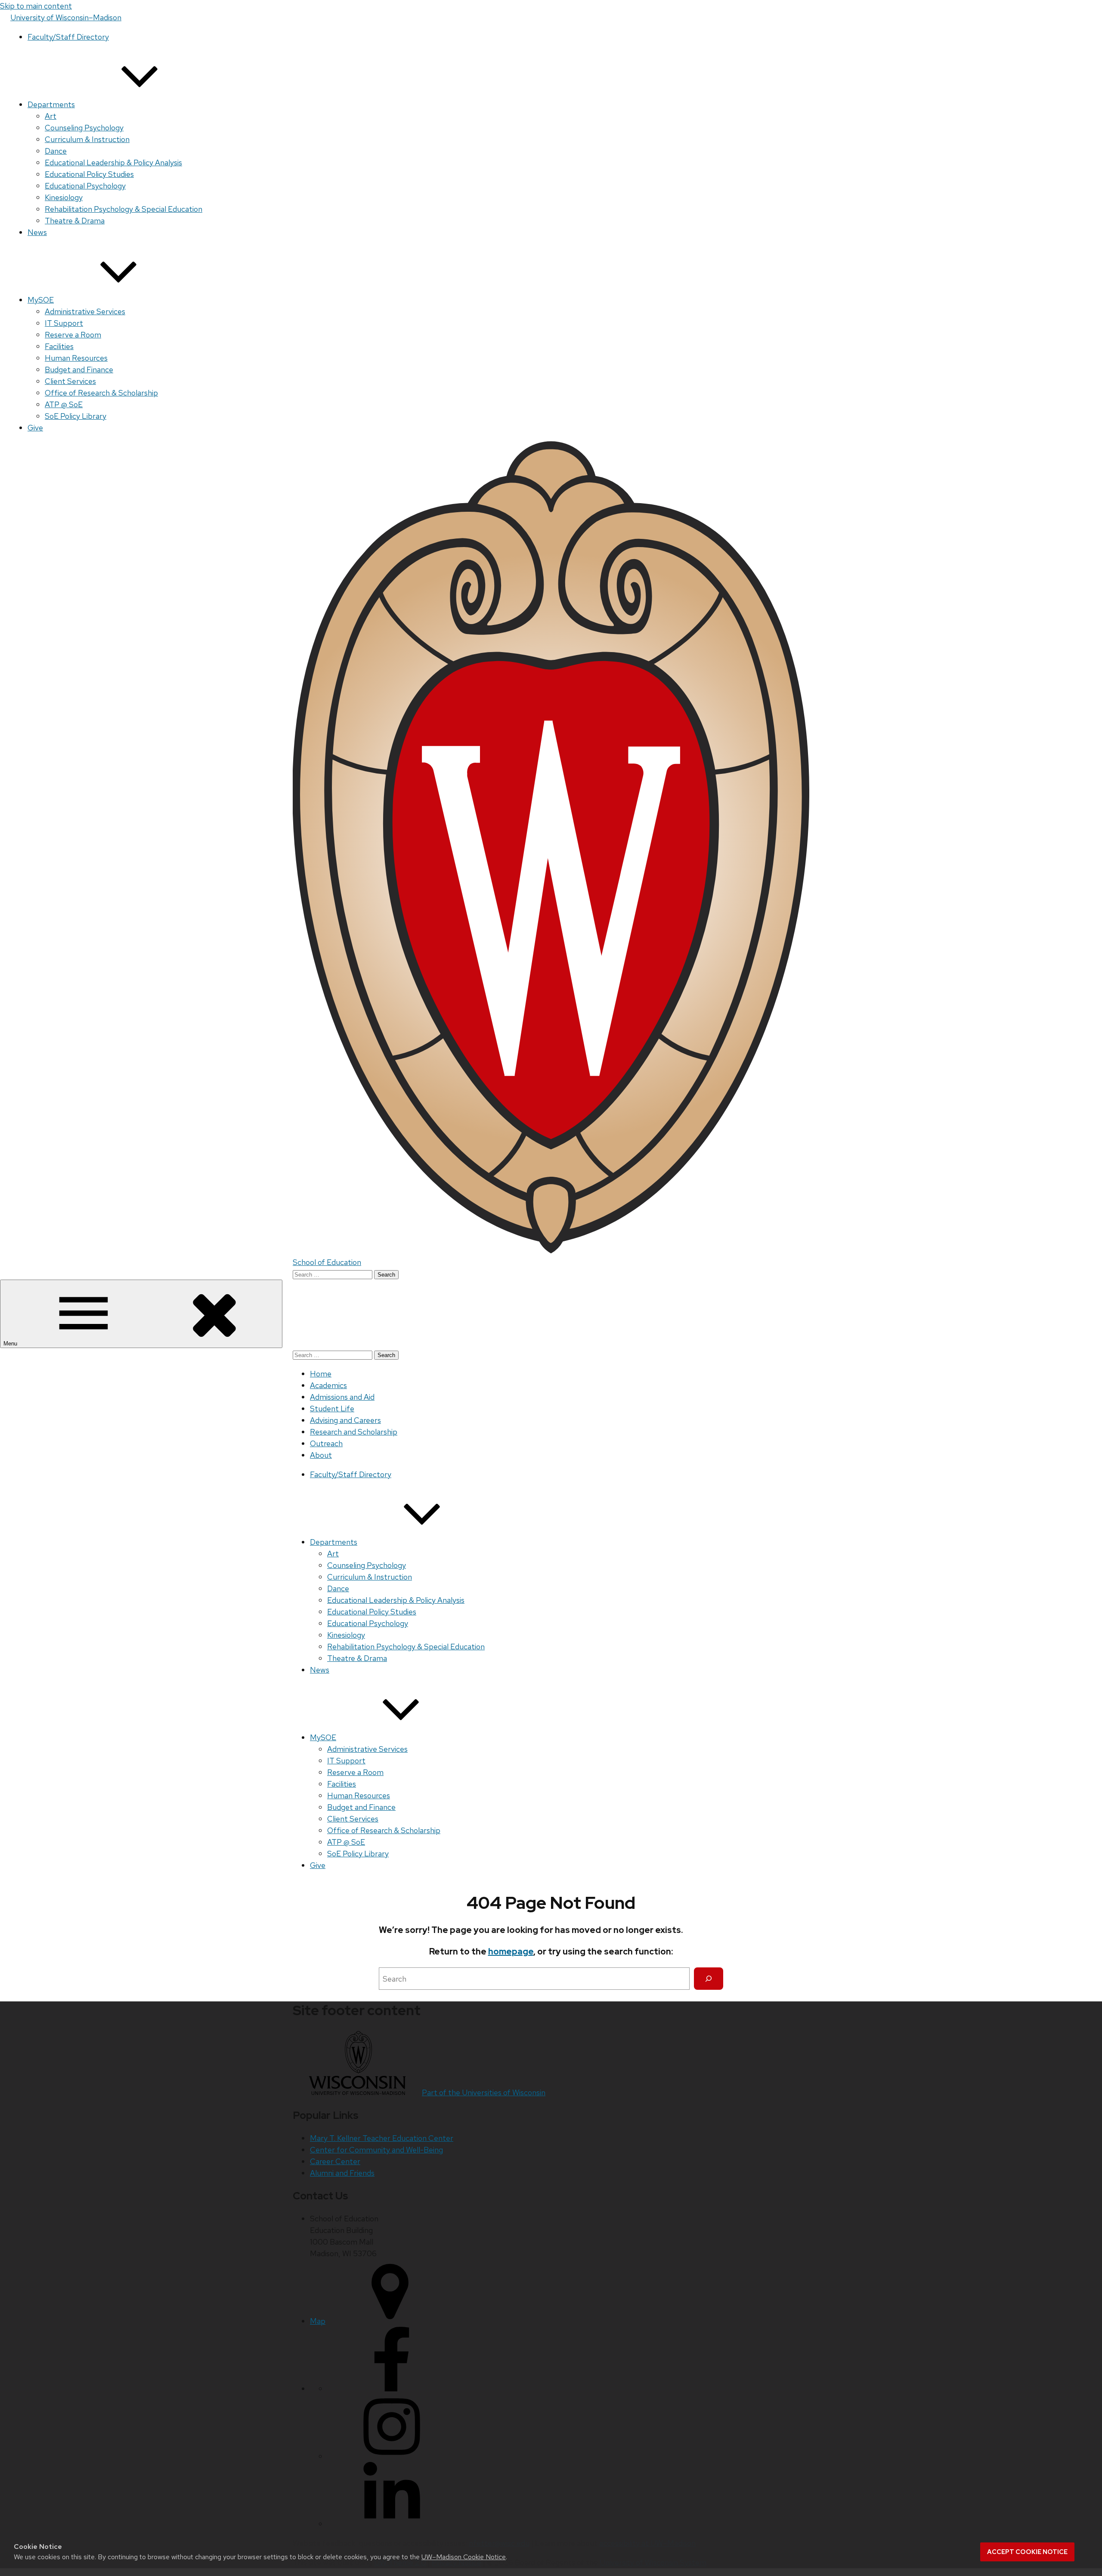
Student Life (332, 1409)
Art (51, 116)
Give (35, 428)
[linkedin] (392, 2524)
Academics (328, 1385)
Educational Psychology (85, 186)
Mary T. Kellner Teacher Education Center (382, 2138)
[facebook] (392, 2389)
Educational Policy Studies (89, 174)
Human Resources (76, 358)
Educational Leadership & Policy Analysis (113, 162)
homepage (511, 1951)
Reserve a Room (73, 335)
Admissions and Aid (342, 1397)
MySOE (41, 300)
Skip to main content (36, 6)
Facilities (59, 346)
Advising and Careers (345, 1420)
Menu (11, 1344)
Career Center (335, 2161)
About (321, 1455)
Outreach (326, 1443)
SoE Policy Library (76, 416)
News (37, 232)
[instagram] (392, 2456)
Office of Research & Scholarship (101, 393)
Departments (51, 104)
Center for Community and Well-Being (376, 2150)
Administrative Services (85, 311)
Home (321, 1374)
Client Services (70, 381)
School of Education (327, 1262)
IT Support (64, 323)
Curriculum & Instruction (87, 139)
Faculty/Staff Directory (68, 37)
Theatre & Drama (75, 221)
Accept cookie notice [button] (1027, 2552)
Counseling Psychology (84, 128)
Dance (56, 151)
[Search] (709, 1979)
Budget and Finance (79, 370)
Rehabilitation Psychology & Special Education (124, 209)
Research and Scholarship (354, 1432)
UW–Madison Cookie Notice (464, 2557)
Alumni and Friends (342, 2173)
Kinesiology (64, 197)
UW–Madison (66, 17)
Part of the (484, 2092)
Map (318, 2321)
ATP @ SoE (64, 404)
